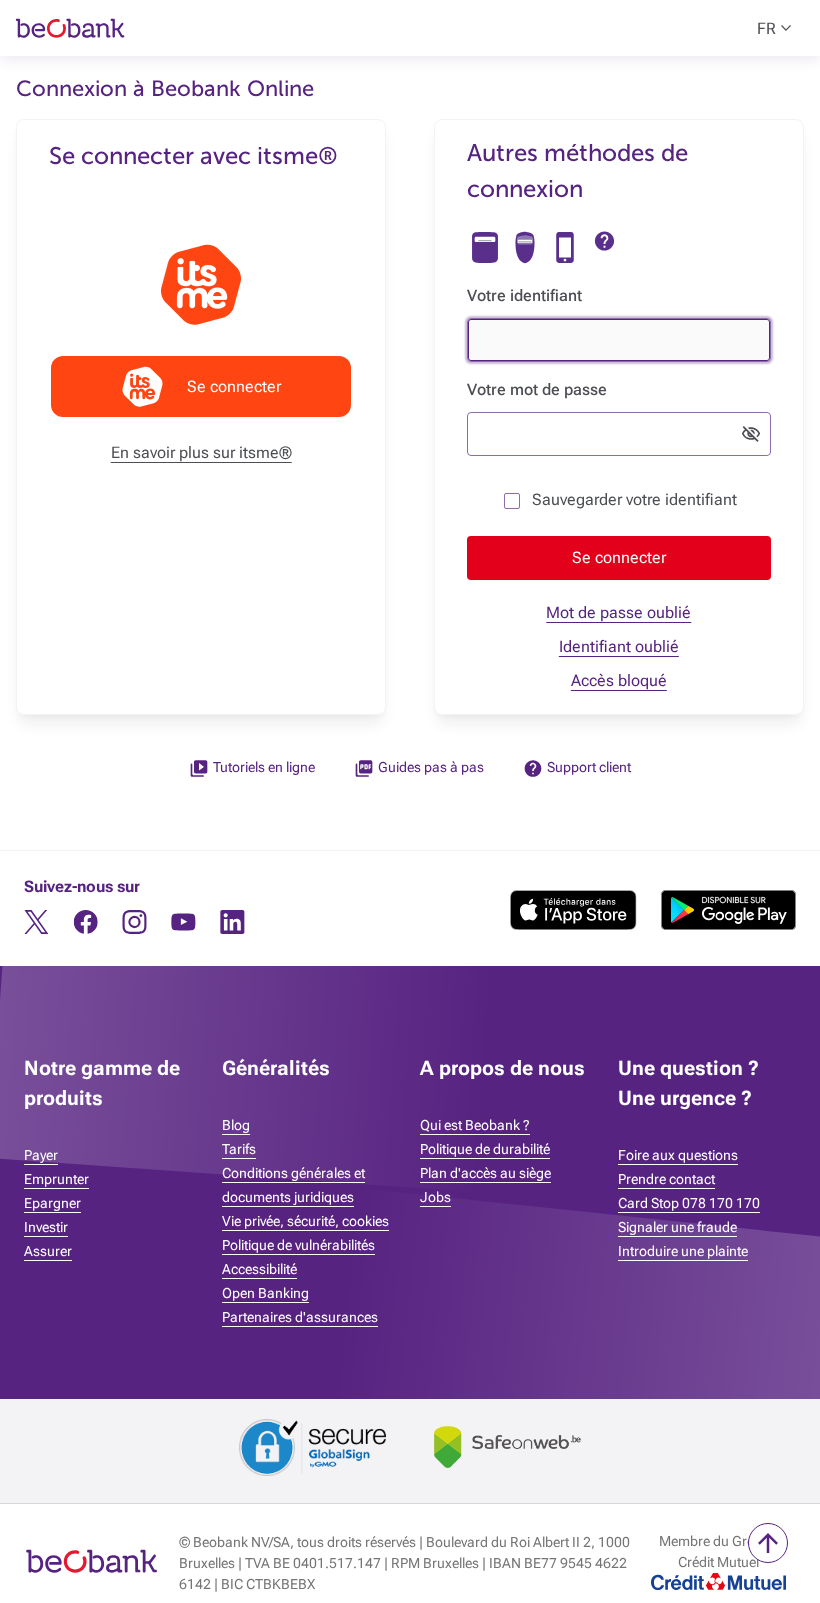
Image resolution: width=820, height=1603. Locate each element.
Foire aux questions (678, 1155)
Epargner (52, 1203)
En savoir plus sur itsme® (201, 452)
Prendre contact (666, 1179)
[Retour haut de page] (768, 1543)
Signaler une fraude (677, 1227)
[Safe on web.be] (507, 1450)
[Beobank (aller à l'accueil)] (91, 1564)
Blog (236, 1125)
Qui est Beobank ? (475, 1125)
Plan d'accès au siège (485, 1173)
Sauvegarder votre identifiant (634, 499)
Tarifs (239, 1149)
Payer (41, 1155)
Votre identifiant (524, 295)
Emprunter (56, 1179)
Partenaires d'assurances (300, 1317)
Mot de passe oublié (618, 612)
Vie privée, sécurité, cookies (305, 1221)
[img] (485, 247)
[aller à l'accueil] (223, 28)
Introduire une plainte (683, 1251)
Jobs (435, 1197)
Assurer (48, 1251)
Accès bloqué (619, 680)
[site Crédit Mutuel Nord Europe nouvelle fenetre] (718, 1584)
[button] (619, 558)
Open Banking (265, 1293)
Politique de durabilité (485, 1149)
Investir (46, 1227)
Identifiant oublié (619, 646)
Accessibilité (259, 1269)
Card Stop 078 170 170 (689, 1203)
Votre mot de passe (537, 389)
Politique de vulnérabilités (298, 1245)
